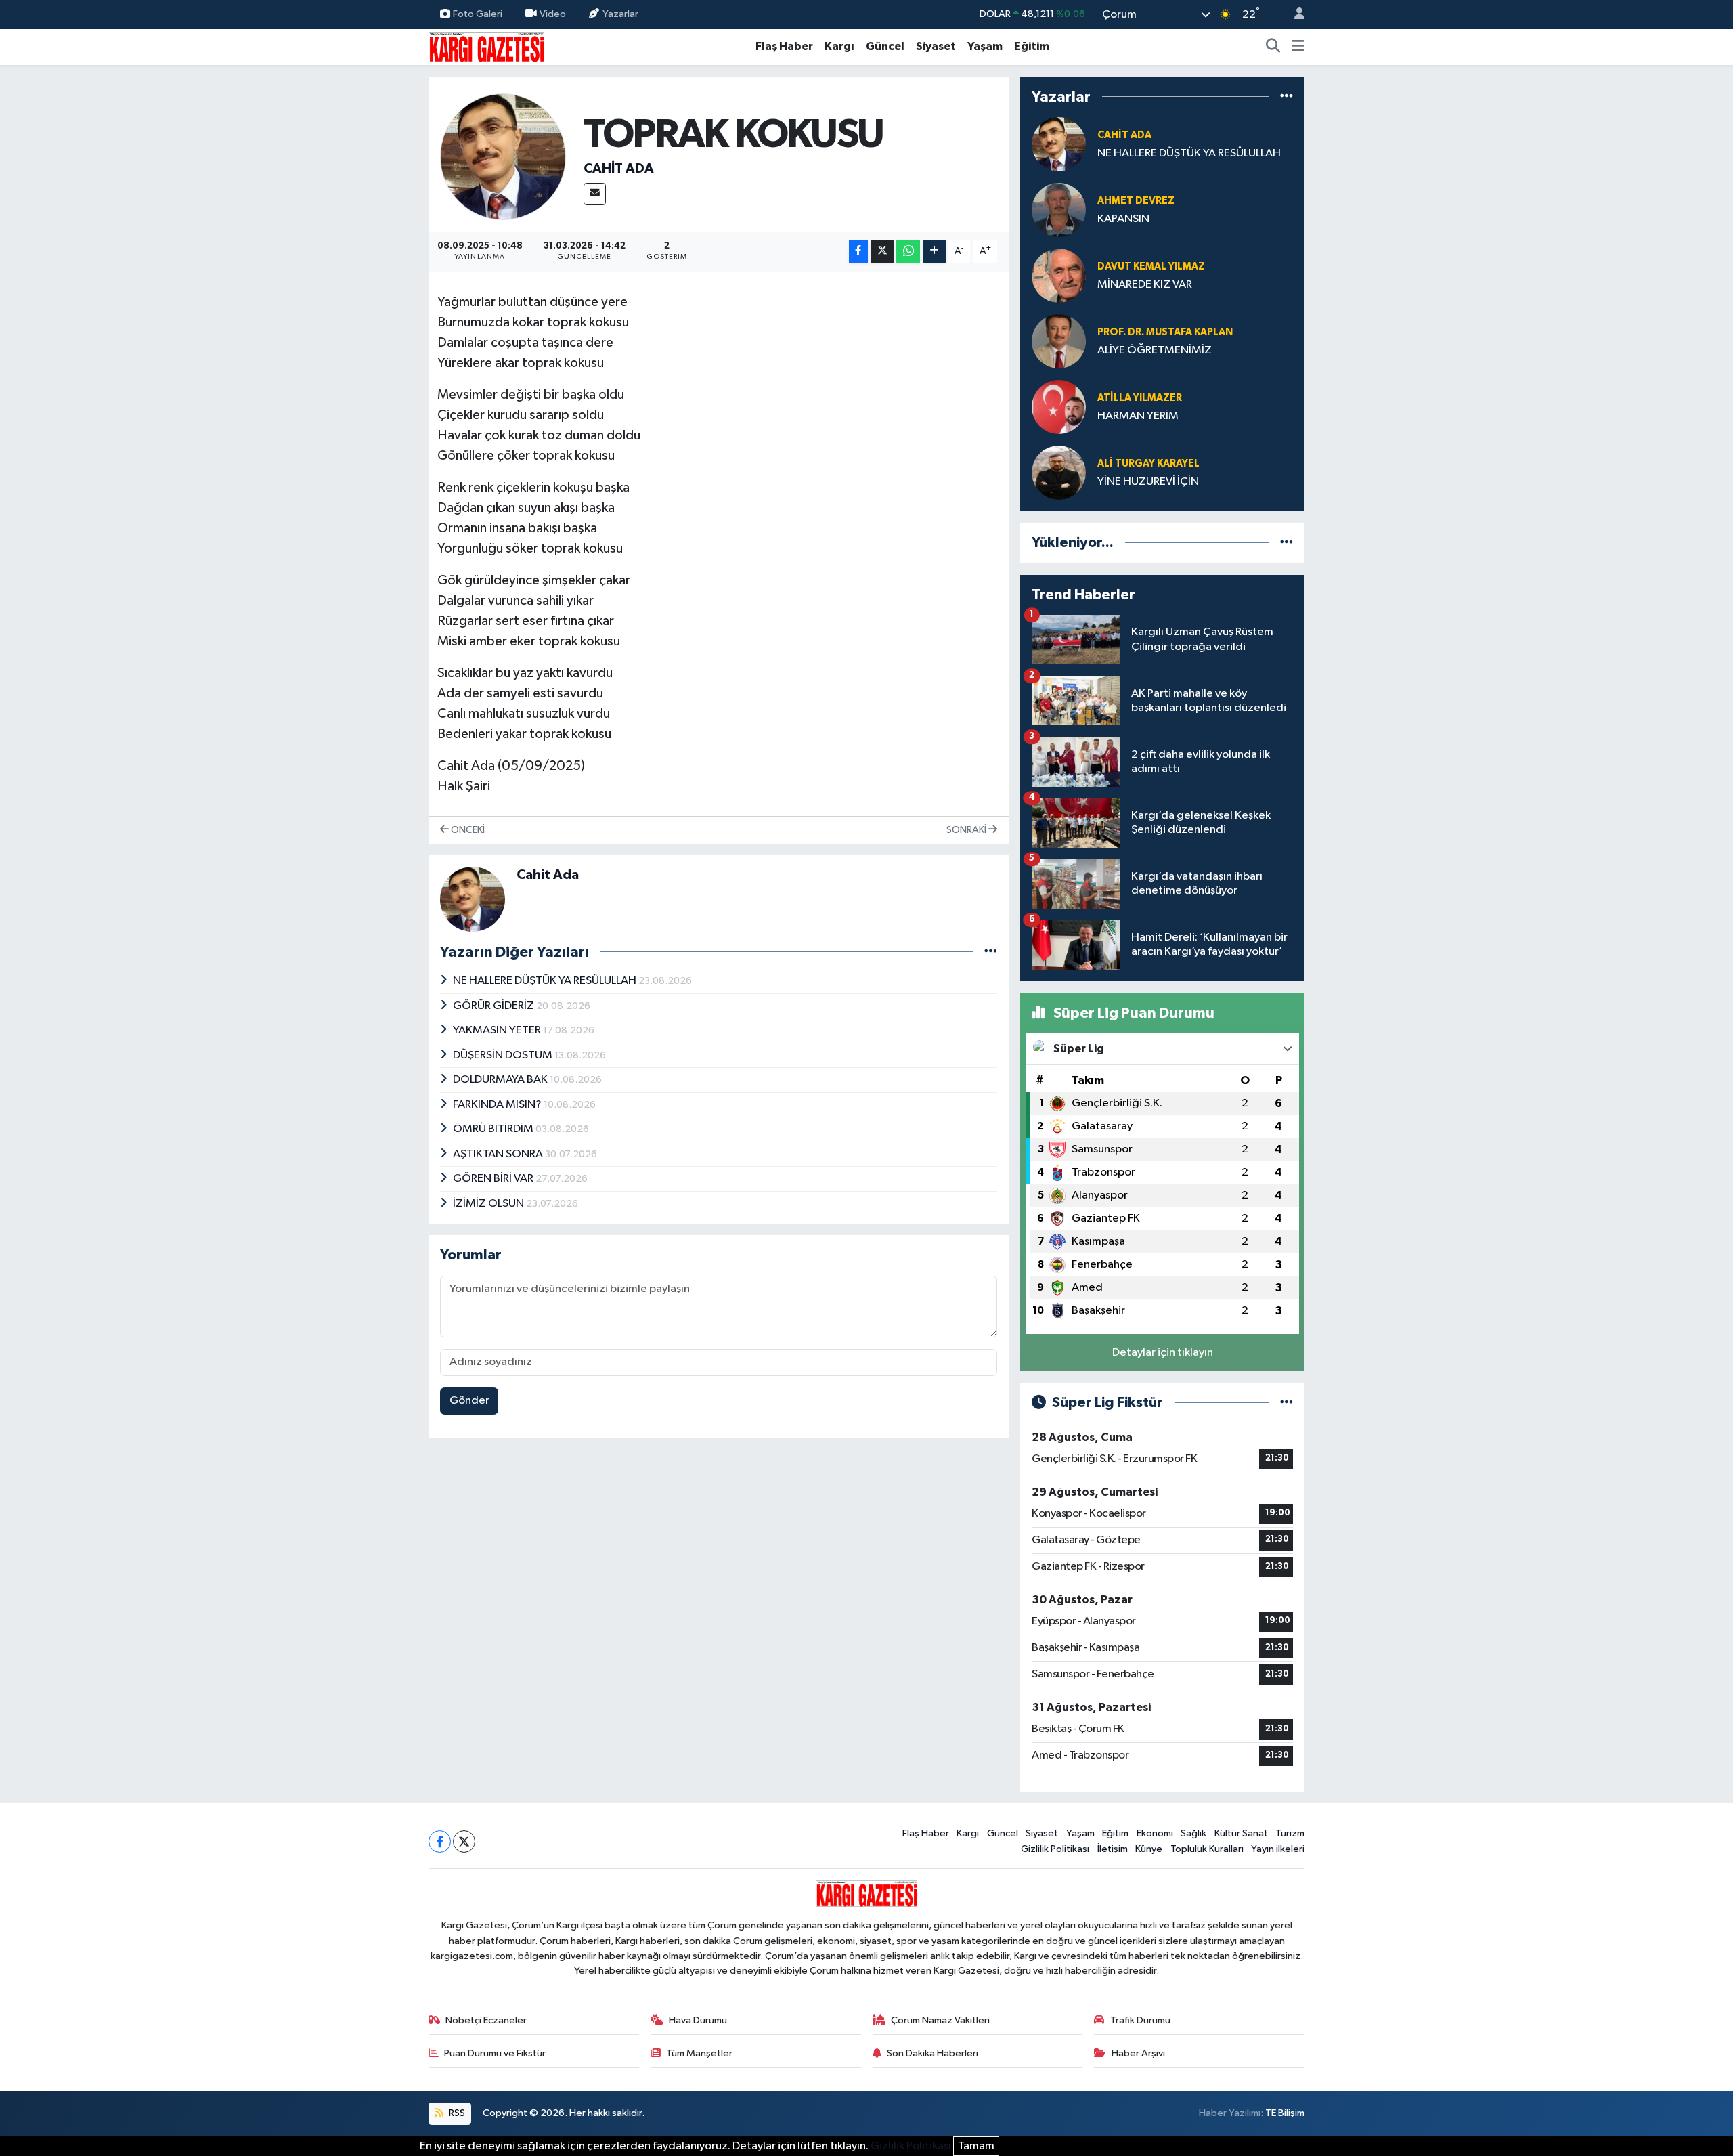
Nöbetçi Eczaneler (486, 2020)
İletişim (1113, 1849)
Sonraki (967, 830)
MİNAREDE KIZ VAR (1145, 285)
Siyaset (936, 46)
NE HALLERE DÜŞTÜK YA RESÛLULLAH (546, 981)
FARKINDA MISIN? (498, 1105)
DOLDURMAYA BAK (501, 1080)
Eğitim (1032, 46)
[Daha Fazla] (935, 252)
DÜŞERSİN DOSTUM (504, 1055)
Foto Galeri (478, 14)
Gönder (469, 1401)
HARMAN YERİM (1139, 416)
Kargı (839, 46)
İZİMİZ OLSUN (489, 1204)
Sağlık (1193, 1833)
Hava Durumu (698, 2020)
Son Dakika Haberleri (933, 2053)
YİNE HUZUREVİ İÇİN (1148, 482)
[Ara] (1273, 47)
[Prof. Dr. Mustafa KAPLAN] (1059, 341)
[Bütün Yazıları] (991, 952)
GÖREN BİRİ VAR (494, 1179)
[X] (464, 1841)
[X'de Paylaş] (882, 252)
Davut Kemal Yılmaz (1151, 266)
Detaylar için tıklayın (1163, 1353)
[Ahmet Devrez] (1059, 210)
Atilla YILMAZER (1140, 398)
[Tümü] (1287, 96)
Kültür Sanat (1241, 1833)
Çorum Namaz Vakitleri (940, 2020)
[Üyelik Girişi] (1294, 15)
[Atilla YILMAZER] (1059, 407)
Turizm (1290, 1833)
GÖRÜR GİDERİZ (495, 1006)
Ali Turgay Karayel (1148, 463)
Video (553, 14)
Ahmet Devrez (1136, 201)
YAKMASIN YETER (498, 1030)
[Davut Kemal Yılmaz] (1059, 275)
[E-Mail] (595, 194)
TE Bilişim (1285, 2113)
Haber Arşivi (1138, 2053)
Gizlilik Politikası (1055, 1849)
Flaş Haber (784, 46)
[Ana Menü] (1298, 47)
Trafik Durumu (1140, 2020)
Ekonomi (1155, 1833)
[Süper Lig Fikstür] (1287, 1403)
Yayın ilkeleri (1278, 1849)
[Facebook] (440, 1841)
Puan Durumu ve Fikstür (495, 2053)
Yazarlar (620, 14)
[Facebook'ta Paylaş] (858, 252)
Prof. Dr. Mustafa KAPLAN (1165, 332)
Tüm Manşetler (699, 2053)
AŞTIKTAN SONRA (499, 1154)
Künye (1149, 1849)
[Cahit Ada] (503, 157)
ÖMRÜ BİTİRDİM (494, 1129)
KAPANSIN (1123, 219)
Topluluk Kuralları (1207, 1849)
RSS (456, 2113)
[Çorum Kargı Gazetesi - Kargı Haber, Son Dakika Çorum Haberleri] (486, 46)
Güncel (885, 46)
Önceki (467, 830)
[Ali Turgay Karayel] (1059, 472)
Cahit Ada (619, 169)
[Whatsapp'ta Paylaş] (908, 252)
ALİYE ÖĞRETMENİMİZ (1155, 350)
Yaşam (985, 46)
